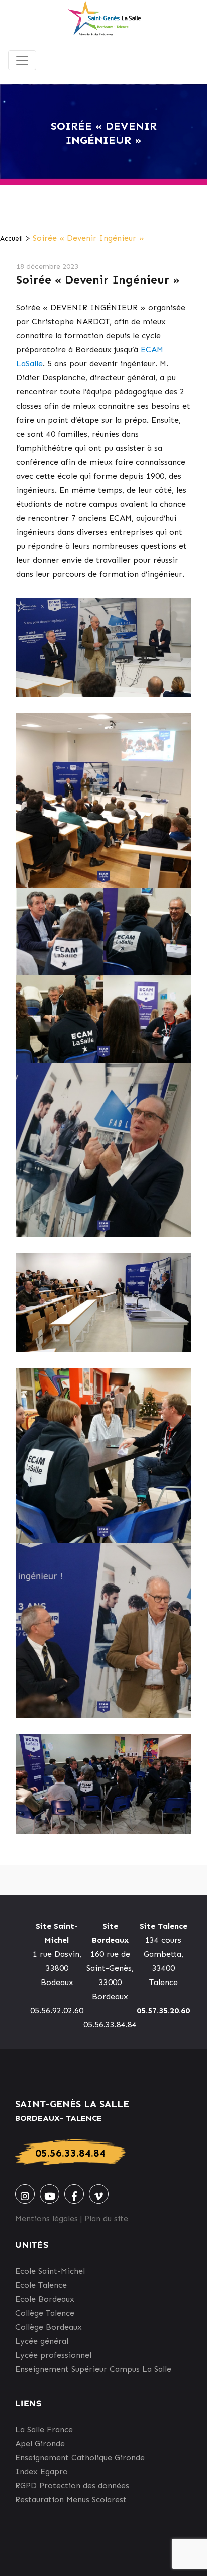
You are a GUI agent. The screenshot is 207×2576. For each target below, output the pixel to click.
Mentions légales (46, 2218)
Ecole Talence (41, 2285)
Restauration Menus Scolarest (71, 2500)
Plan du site (106, 2218)
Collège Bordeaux (48, 2327)
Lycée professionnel (53, 2355)
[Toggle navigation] (22, 60)
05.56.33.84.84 (70, 2153)
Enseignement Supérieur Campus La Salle (93, 2369)
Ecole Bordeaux (45, 2299)
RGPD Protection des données (72, 2486)
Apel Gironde (40, 2443)
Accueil (11, 238)
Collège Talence (45, 2313)
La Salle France (44, 2429)
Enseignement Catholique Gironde (80, 2457)
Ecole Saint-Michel (50, 2271)
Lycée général (42, 2341)
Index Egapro (41, 2471)
